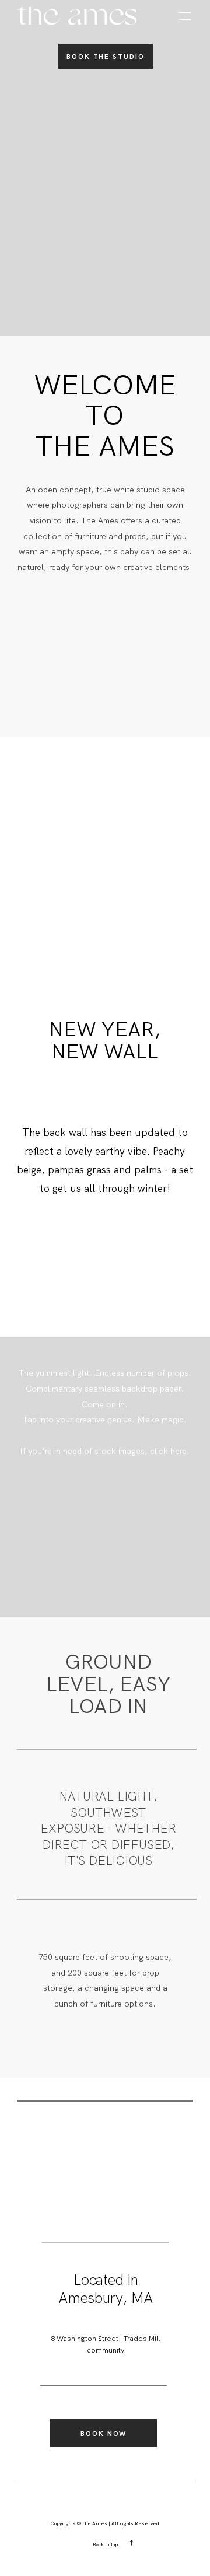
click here (168, 1451)
